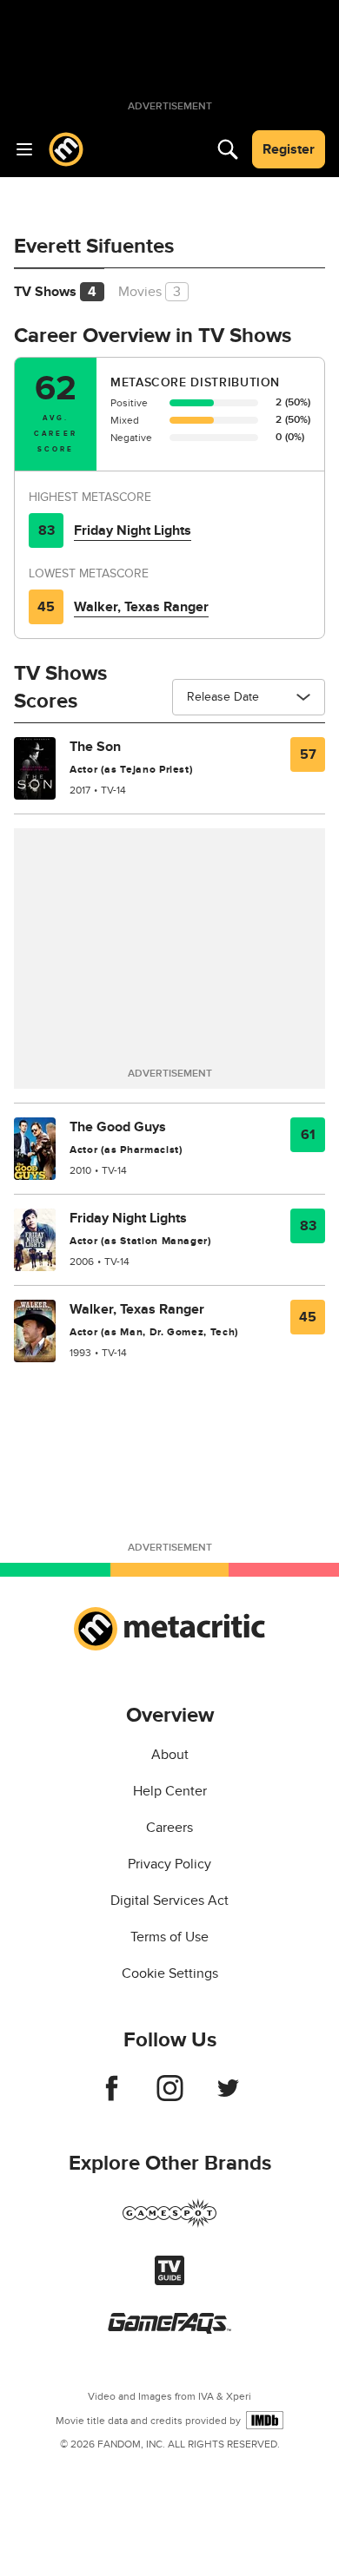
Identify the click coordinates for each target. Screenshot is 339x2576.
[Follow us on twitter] (228, 2097)
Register (289, 149)
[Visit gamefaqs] (169, 2329)
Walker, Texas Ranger (141, 607)
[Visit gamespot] (169, 2224)
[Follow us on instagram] (170, 2097)
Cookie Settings (170, 1973)
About (170, 1755)
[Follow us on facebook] (112, 2097)
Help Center (170, 1791)
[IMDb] (265, 2420)
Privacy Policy (169, 1864)
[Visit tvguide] (169, 2281)
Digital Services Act (169, 1901)
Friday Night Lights (133, 530)
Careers (169, 1828)
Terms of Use (169, 1937)
